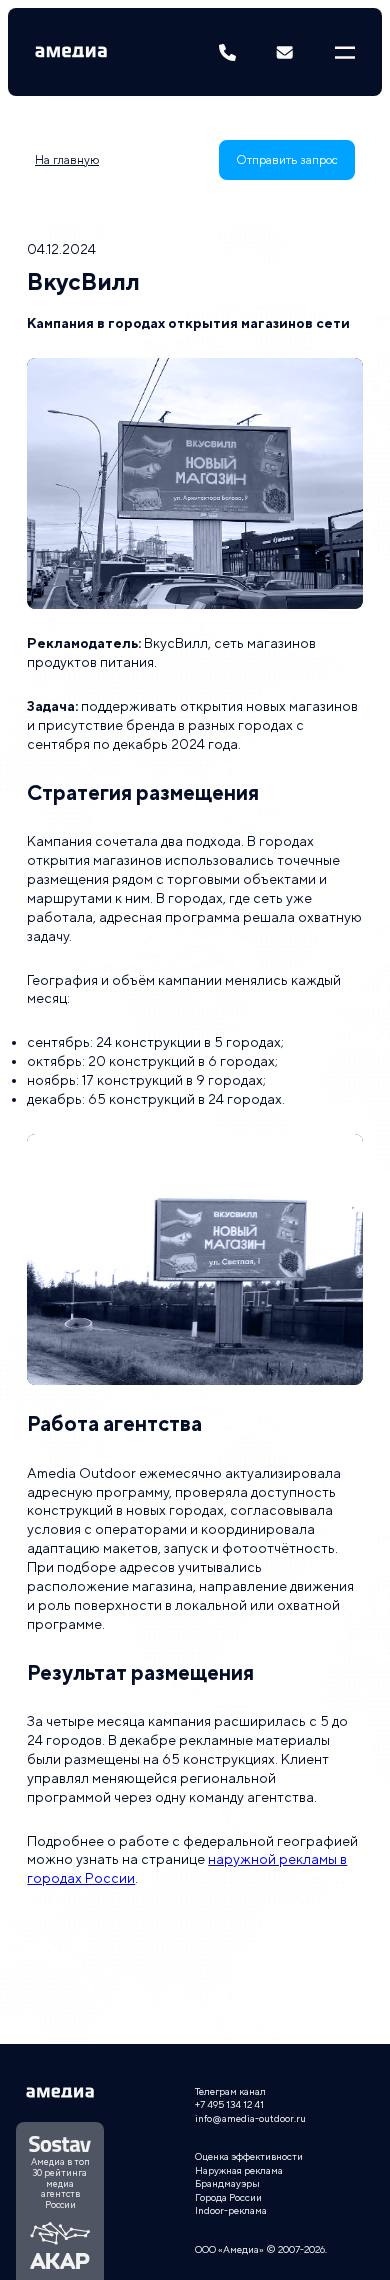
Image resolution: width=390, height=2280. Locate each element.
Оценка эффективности (249, 2156)
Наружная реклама (239, 2170)
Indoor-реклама (231, 2210)
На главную (67, 160)
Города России (228, 2197)
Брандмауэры (227, 2183)
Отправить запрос (287, 160)
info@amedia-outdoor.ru (250, 2118)
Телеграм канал (230, 2091)
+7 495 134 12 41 (229, 2104)
